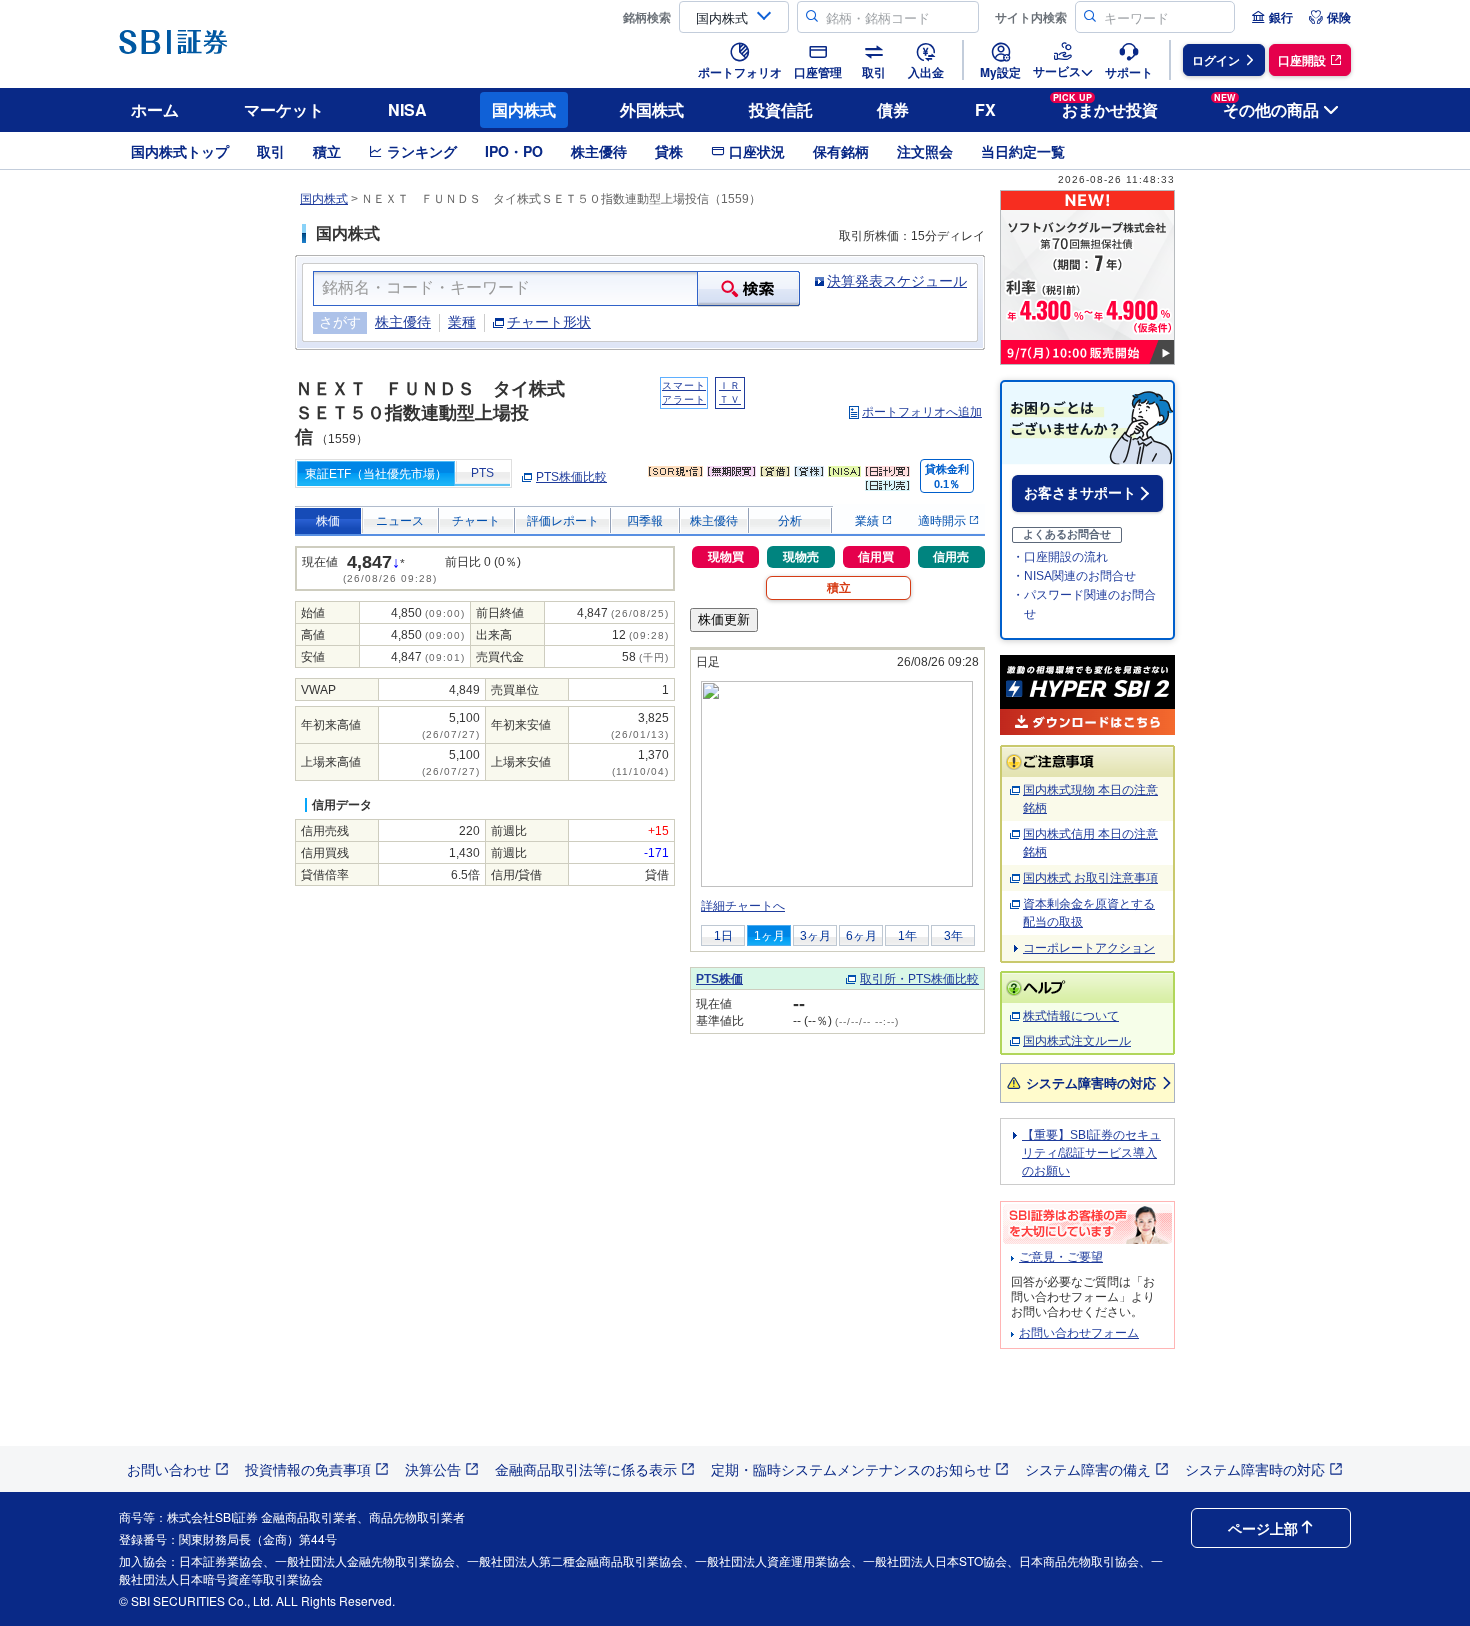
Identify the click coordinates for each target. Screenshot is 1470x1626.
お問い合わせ (169, 1469)
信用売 (951, 557)
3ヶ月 (815, 936)
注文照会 (925, 151)
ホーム (155, 109)
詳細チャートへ (743, 906)
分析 (790, 521)
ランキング (422, 151)
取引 (271, 151)
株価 (328, 521)
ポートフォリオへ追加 (922, 412)
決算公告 (433, 1469)
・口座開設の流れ (1060, 557)
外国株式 (652, 109)
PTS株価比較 (571, 477)
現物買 (726, 557)
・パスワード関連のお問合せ (1084, 604)
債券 (893, 109)
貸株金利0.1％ (947, 476)
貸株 (669, 151)
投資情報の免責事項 (308, 1469)
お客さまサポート (1080, 493)
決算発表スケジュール (897, 281)
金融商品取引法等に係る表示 (586, 1469)
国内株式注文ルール (1077, 1041)
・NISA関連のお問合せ (1074, 576)
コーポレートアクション (1089, 948)
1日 (723, 936)
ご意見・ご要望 (1061, 1257)
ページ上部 (1263, 1528)
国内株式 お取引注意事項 (1090, 878)
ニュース (400, 521)
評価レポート (563, 521)
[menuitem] (1272, 17)
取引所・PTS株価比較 (919, 979)
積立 (327, 151)
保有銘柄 (841, 151)
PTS (482, 473)
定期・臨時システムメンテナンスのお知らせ (851, 1469)
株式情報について (1071, 1016)
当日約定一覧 (1023, 151)
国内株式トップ (180, 151)
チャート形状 (549, 322)
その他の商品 (1266, 106)
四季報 (645, 521)
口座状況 (757, 151)
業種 (462, 322)
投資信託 (781, 109)
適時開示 (943, 521)
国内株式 (524, 109)
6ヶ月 (861, 936)
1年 (907, 936)
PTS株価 (719, 979)
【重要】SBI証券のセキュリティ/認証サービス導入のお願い (1091, 1153)
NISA (407, 109)
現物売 (801, 557)
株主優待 (599, 151)
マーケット (284, 109)
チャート (476, 521)
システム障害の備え (1088, 1469)
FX (985, 109)
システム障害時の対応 (1091, 1082)
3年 (953, 936)
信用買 (876, 557)
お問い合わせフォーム (1079, 1333)
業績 (868, 521)
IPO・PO (514, 151)
